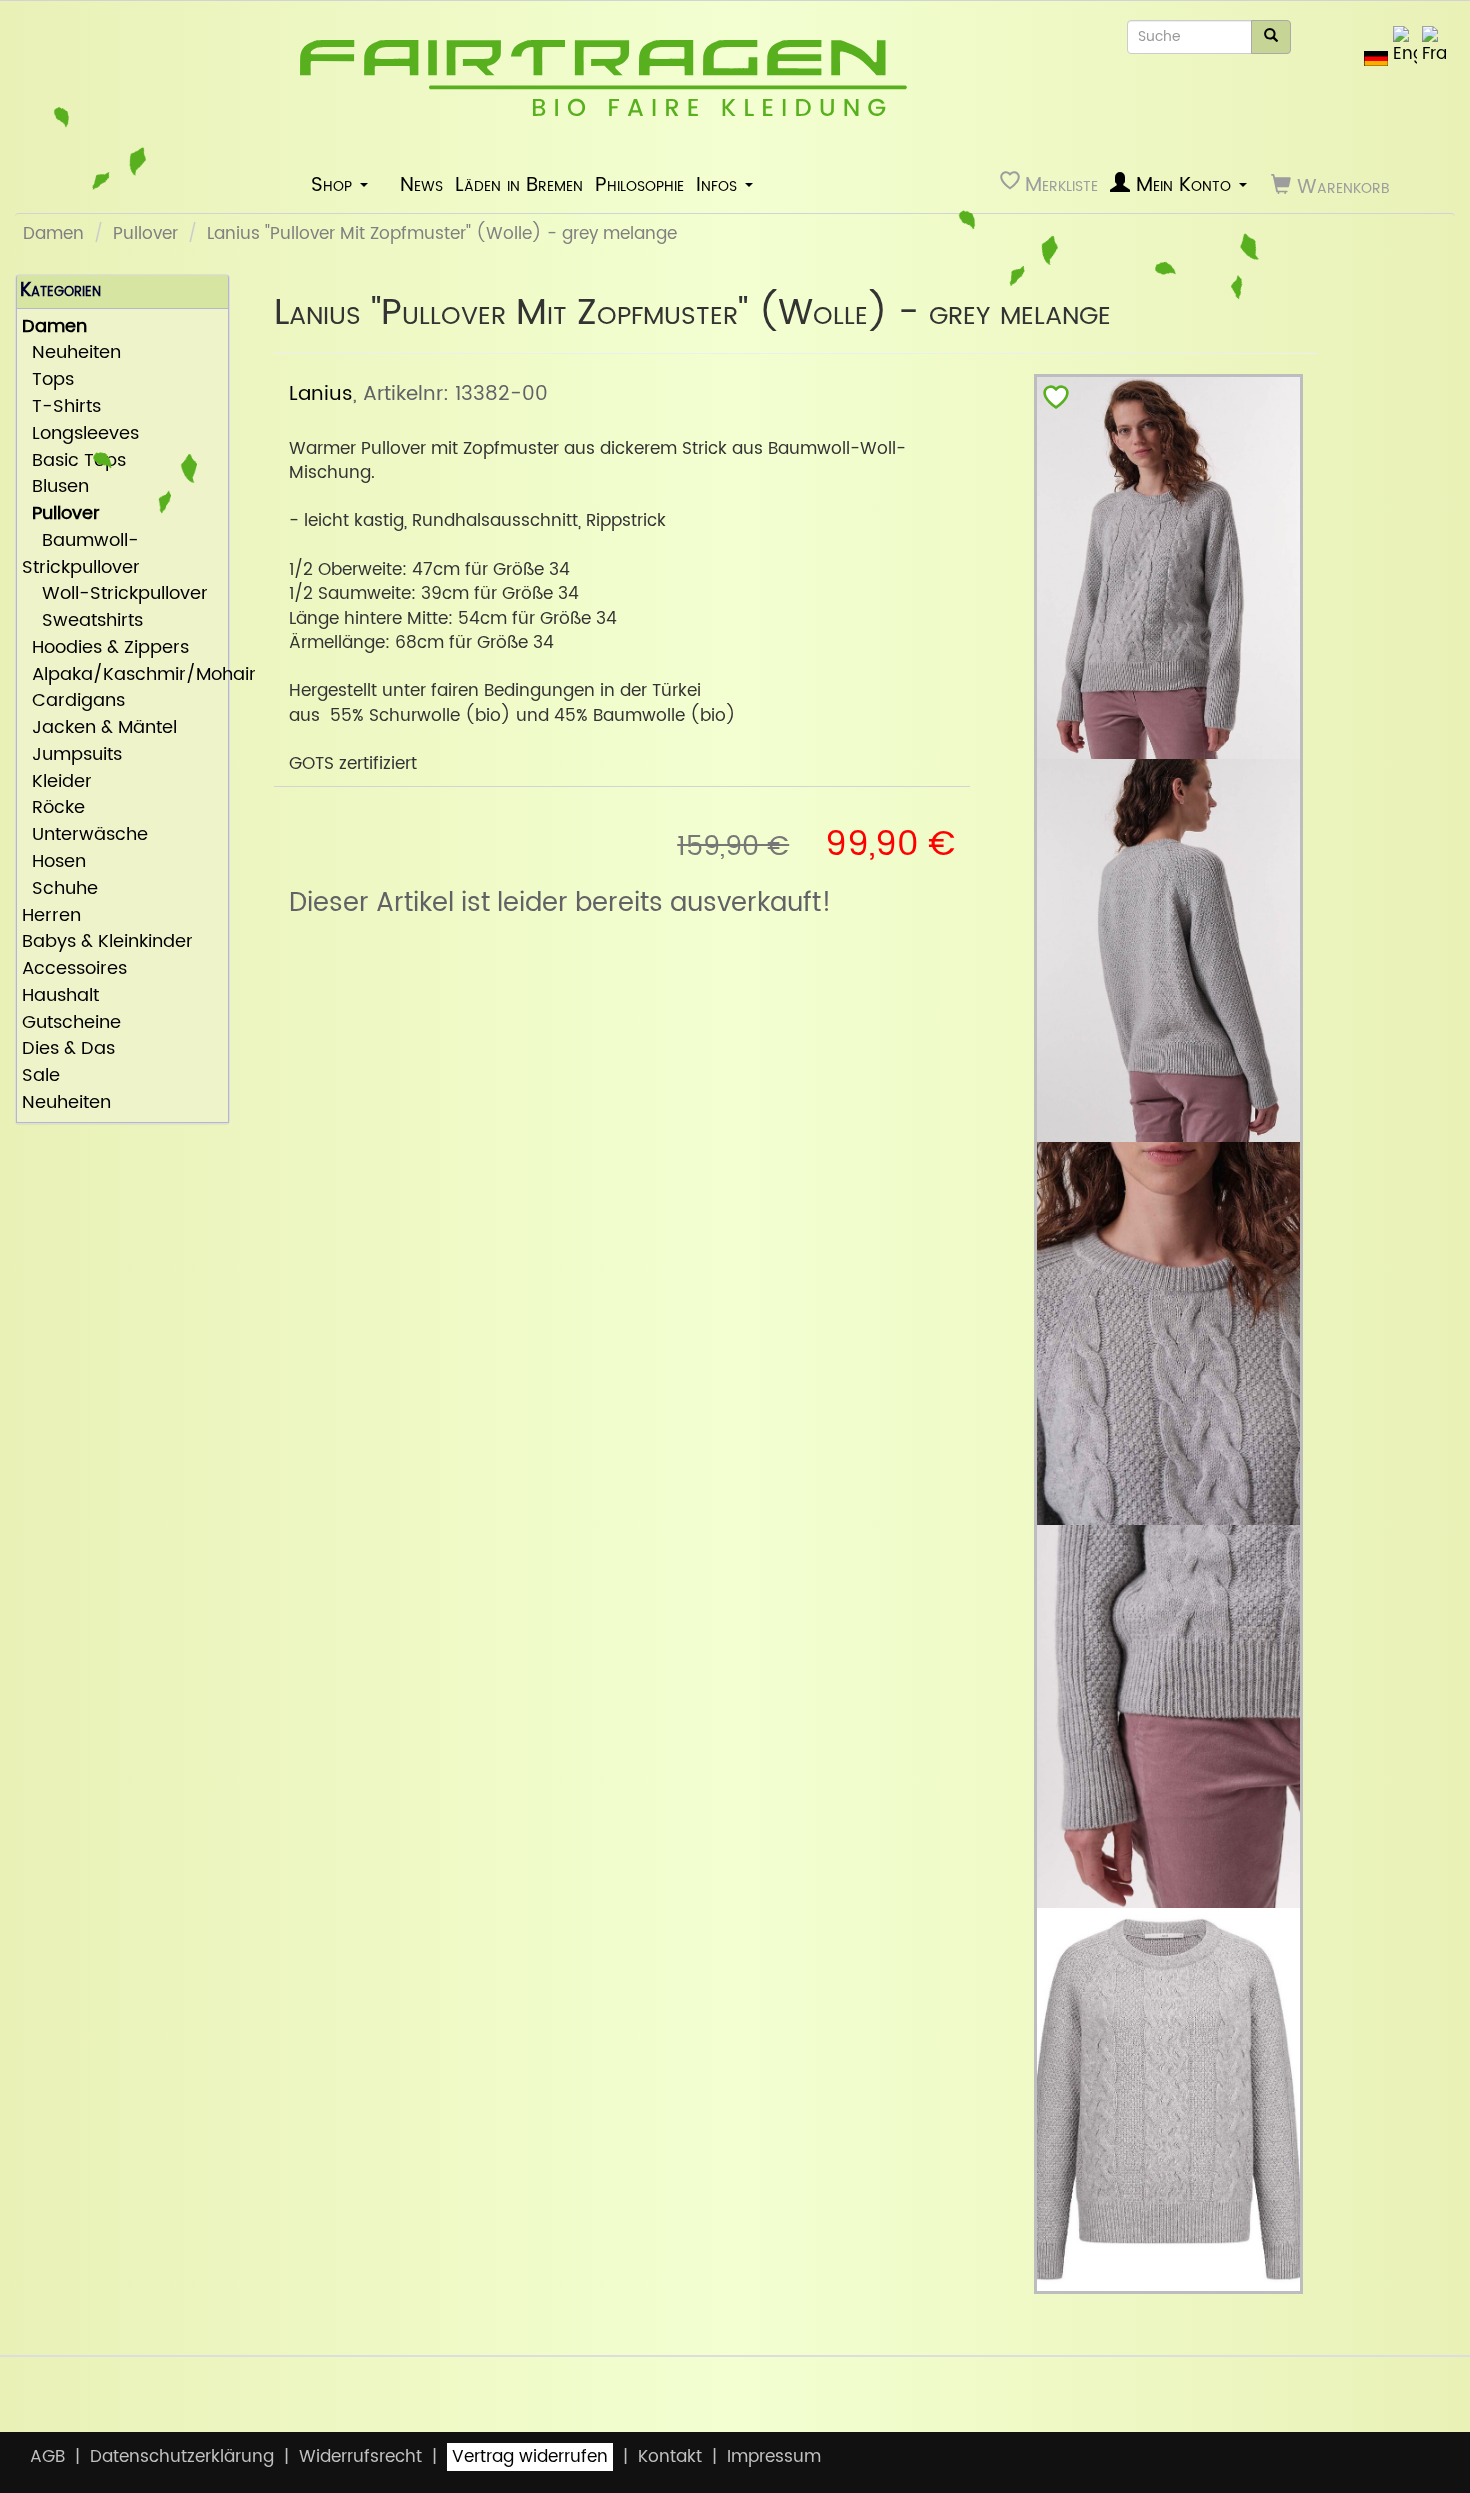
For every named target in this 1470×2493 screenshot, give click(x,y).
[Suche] (1271, 37)
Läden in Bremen (519, 185)
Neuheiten (71, 353)
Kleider (57, 782)
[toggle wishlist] (1056, 401)
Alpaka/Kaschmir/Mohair (122, 675)
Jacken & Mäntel (99, 728)
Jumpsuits (72, 755)
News (421, 185)
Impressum (774, 2457)
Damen (53, 234)
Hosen (54, 862)
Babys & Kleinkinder (107, 942)
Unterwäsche (85, 835)
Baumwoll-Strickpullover (81, 555)
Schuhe (60, 889)
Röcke (53, 808)
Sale (41, 1076)
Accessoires (74, 969)
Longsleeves (80, 434)
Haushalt (60, 996)
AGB (47, 2457)
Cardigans (73, 701)
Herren (51, 916)
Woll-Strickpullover (115, 594)
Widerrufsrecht (360, 2457)
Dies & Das (68, 1049)
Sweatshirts (82, 621)
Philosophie (639, 185)
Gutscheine (71, 1023)
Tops (48, 380)
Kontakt (670, 2457)
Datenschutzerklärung (182, 2457)
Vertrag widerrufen (530, 2457)
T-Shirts (61, 407)
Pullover (145, 234)
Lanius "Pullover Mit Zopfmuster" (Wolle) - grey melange (442, 234)
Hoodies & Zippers (105, 648)
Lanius (321, 394)
